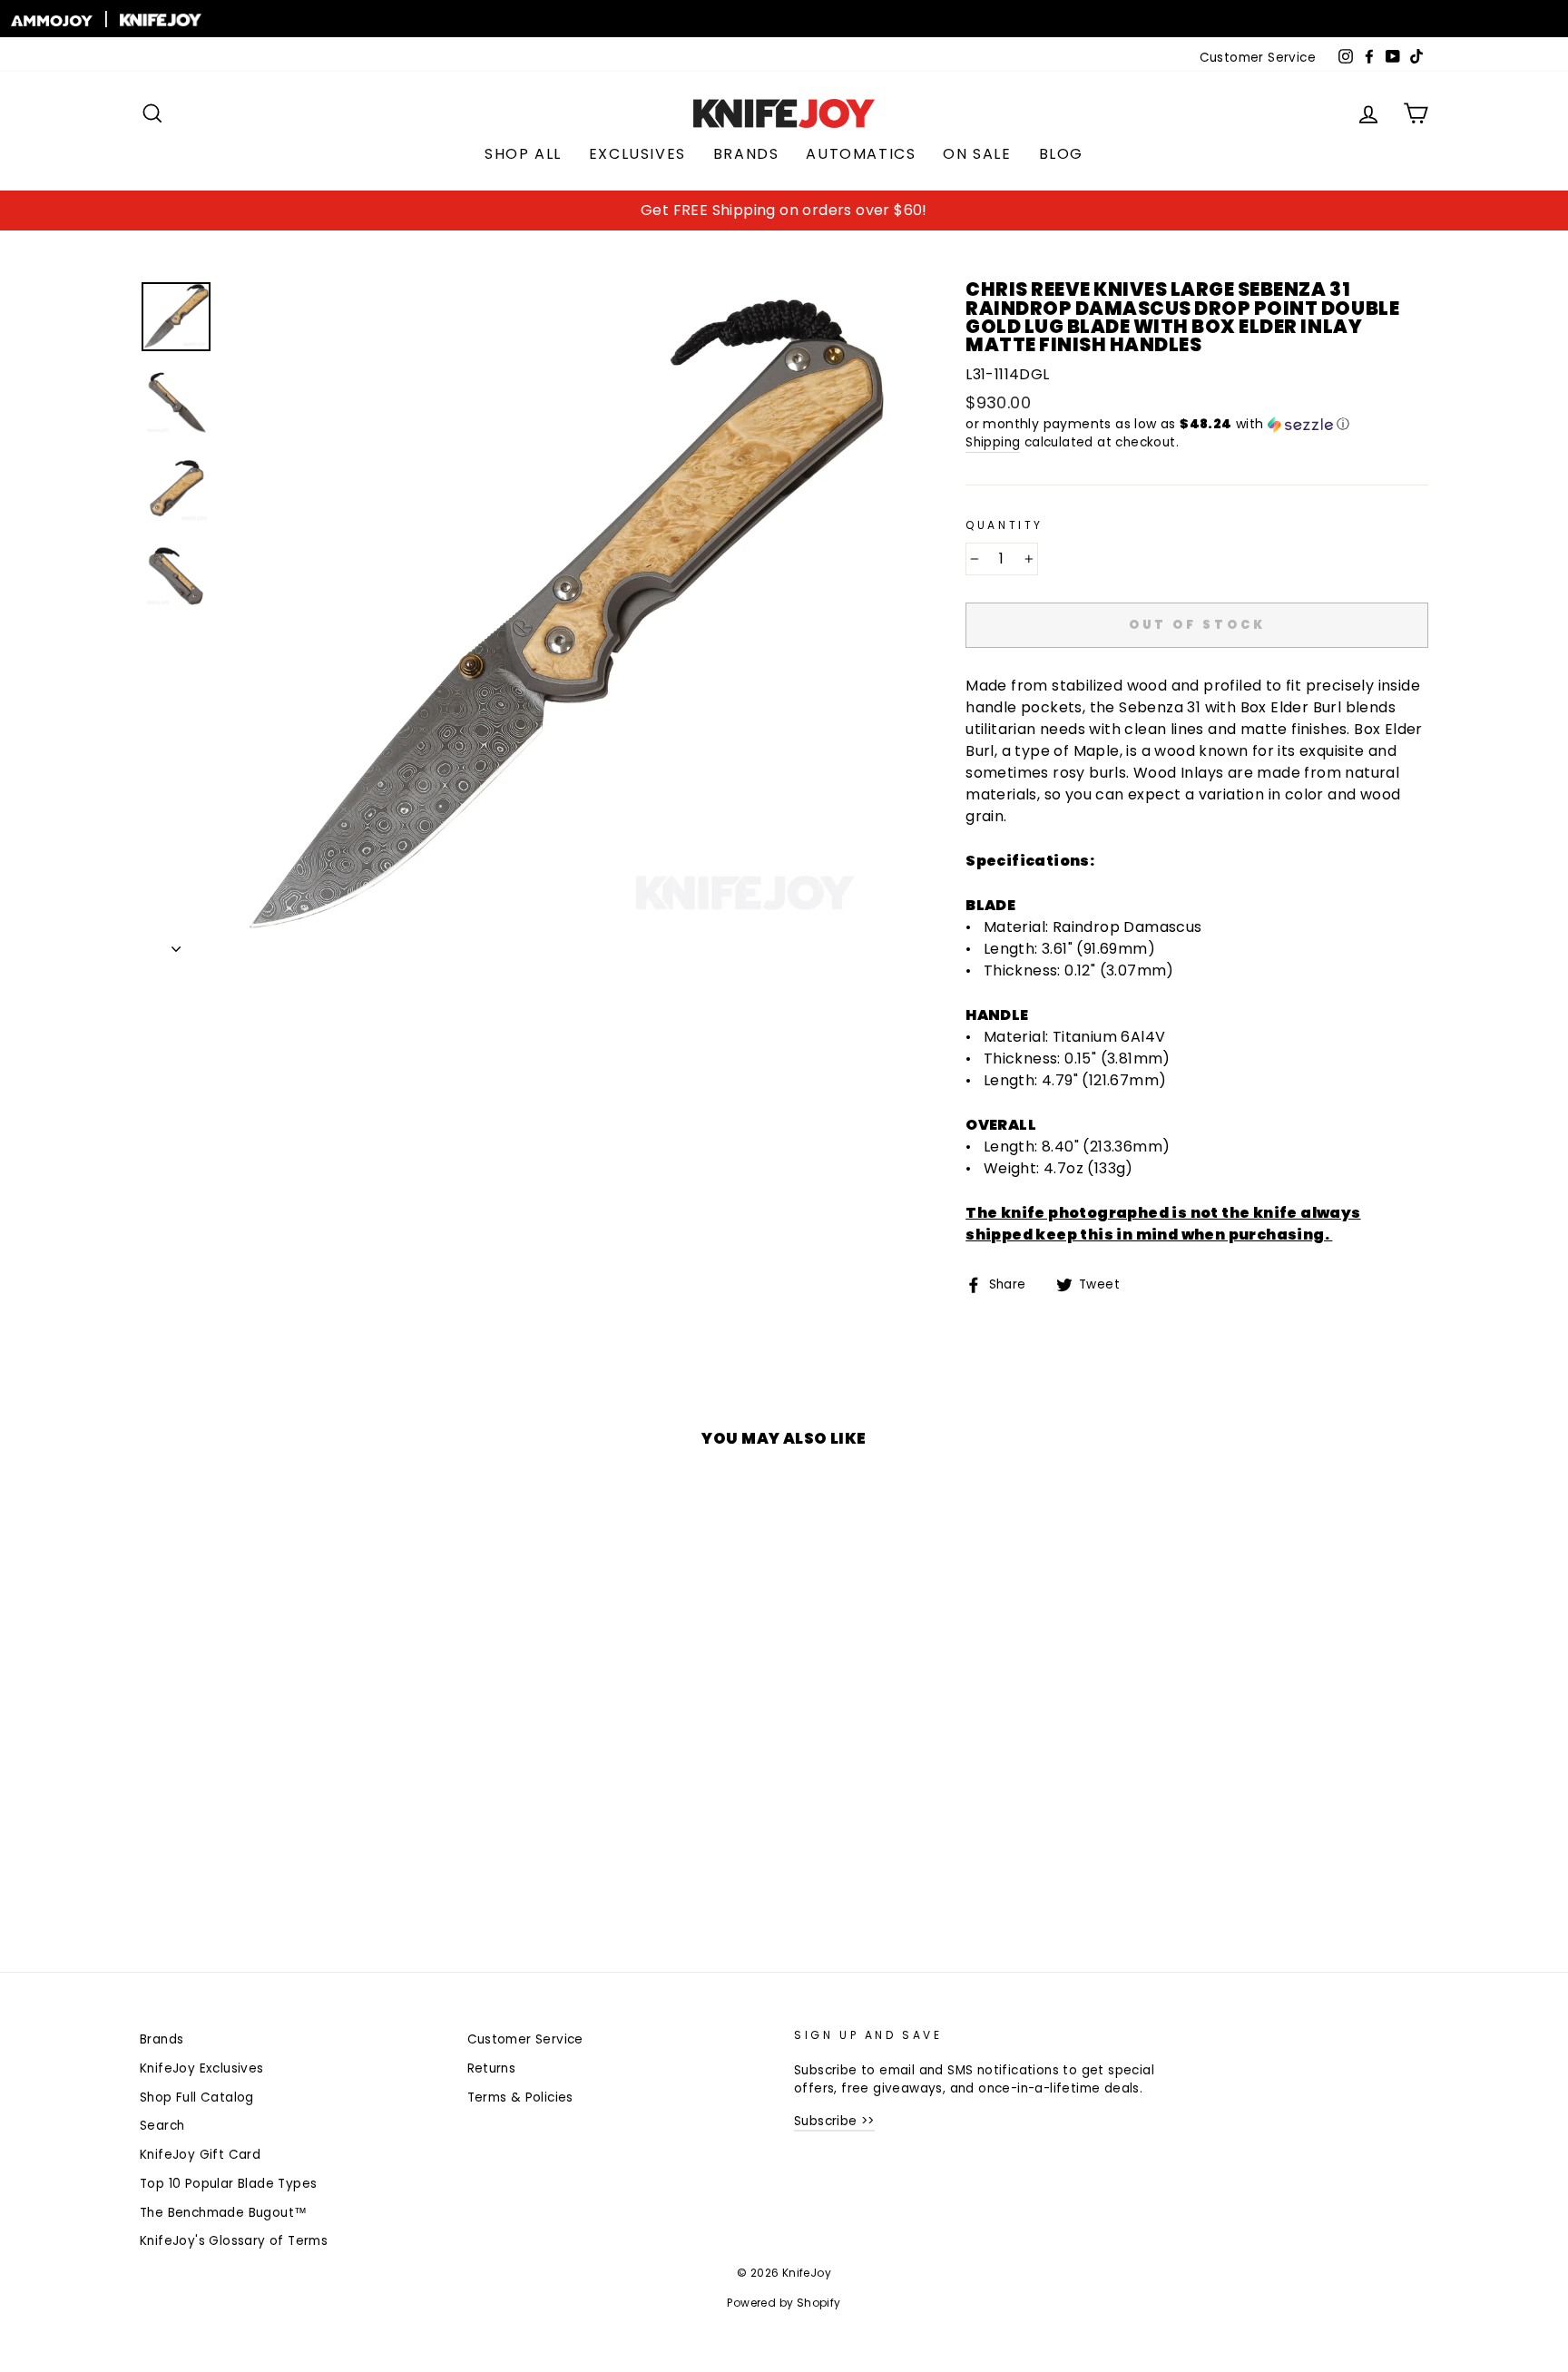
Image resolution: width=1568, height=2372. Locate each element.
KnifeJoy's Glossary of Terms (234, 2241)
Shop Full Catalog (197, 2098)
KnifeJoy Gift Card (200, 2155)
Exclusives (637, 154)
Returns (492, 2068)
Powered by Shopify (784, 2303)
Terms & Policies (520, 2098)
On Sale (977, 154)
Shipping (993, 442)
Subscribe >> (834, 2121)
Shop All (523, 154)
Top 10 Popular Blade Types (228, 2184)
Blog (1061, 154)
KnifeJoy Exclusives (202, 2068)
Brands (746, 154)
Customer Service (1258, 58)
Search (162, 2126)
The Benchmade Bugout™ (223, 2213)
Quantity (1004, 525)
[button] (1197, 424)
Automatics (861, 154)
